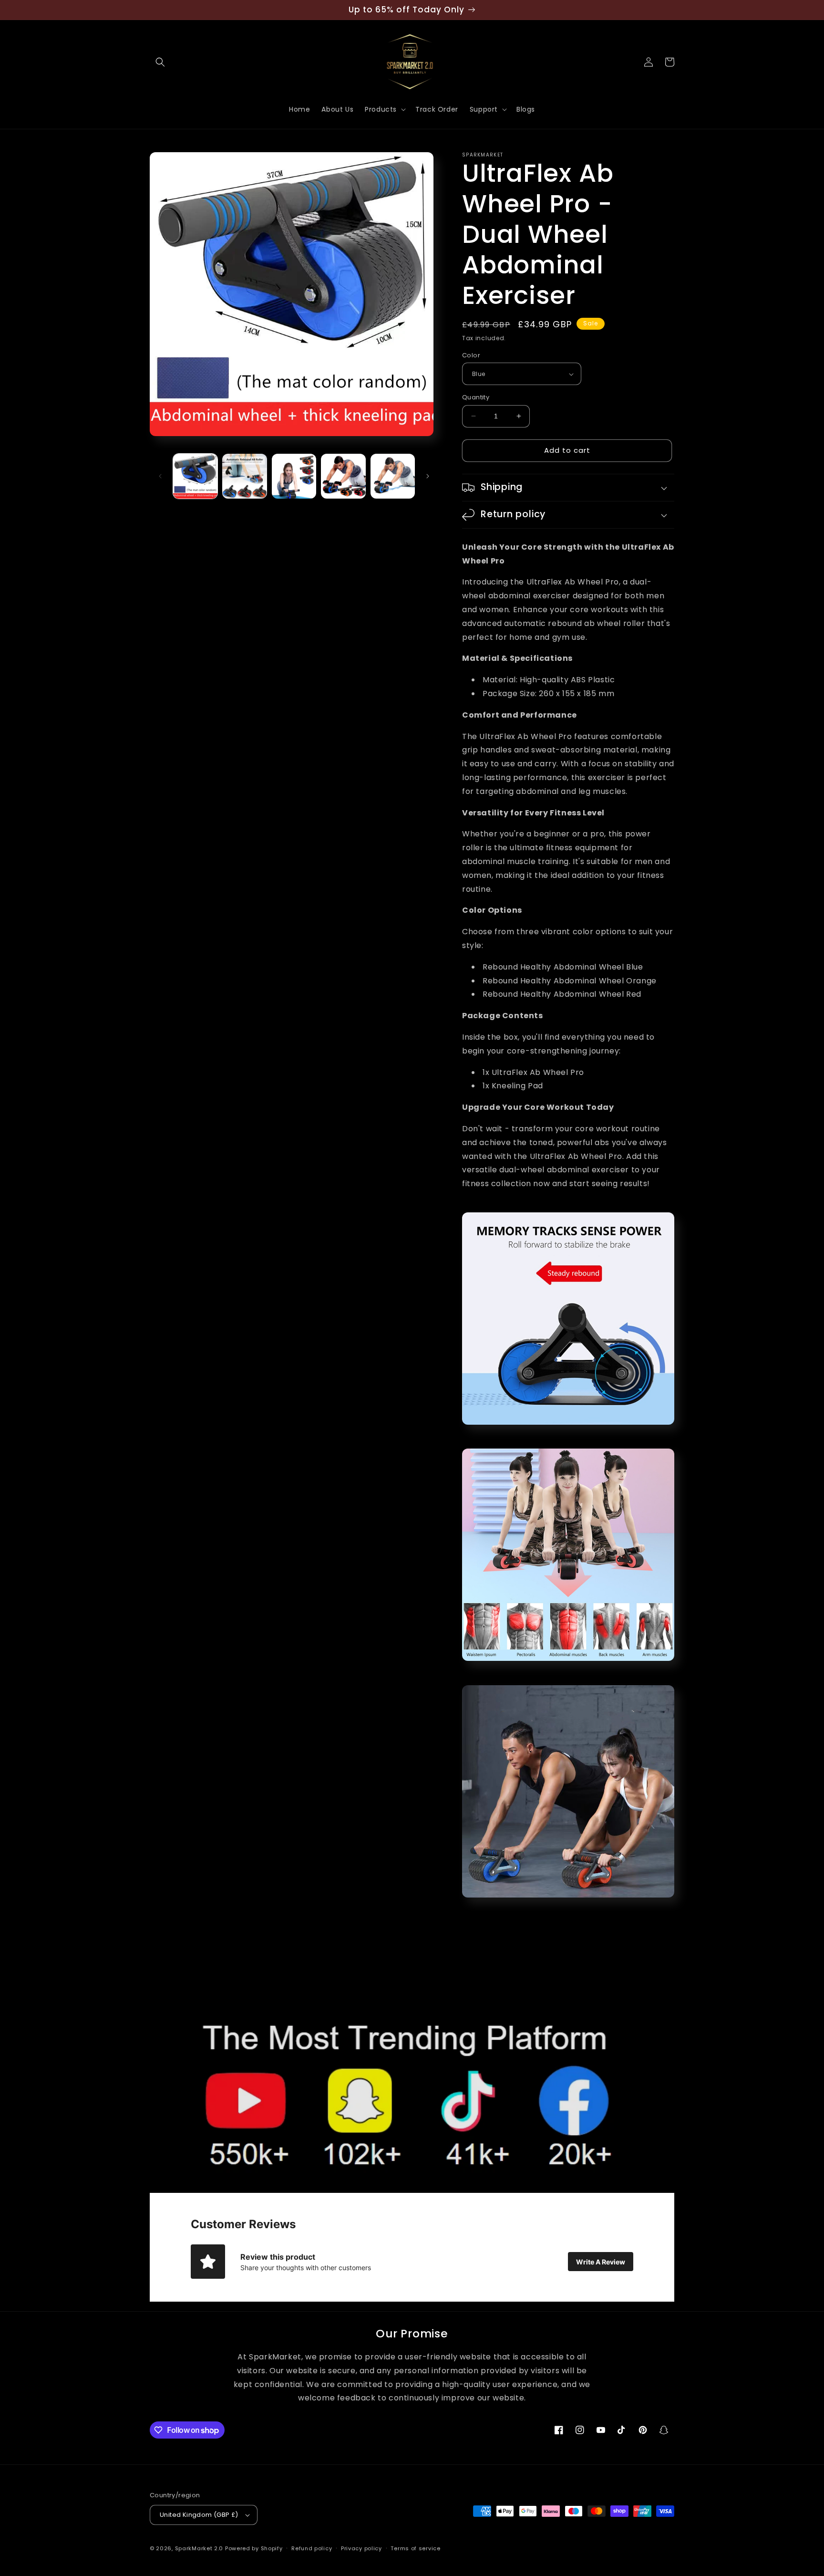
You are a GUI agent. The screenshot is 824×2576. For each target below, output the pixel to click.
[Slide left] (160, 476)
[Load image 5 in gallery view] (393, 476)
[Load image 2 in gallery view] (244, 476)
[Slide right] (428, 476)
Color (471, 355)
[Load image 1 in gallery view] (195, 476)
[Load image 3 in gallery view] (294, 476)
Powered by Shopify (254, 2548)
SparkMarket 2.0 (199, 2548)
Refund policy (312, 2548)
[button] (160, 62)
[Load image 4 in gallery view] (343, 476)
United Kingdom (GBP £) (199, 2515)
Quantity (476, 397)
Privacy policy (361, 2548)
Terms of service (415, 2548)
